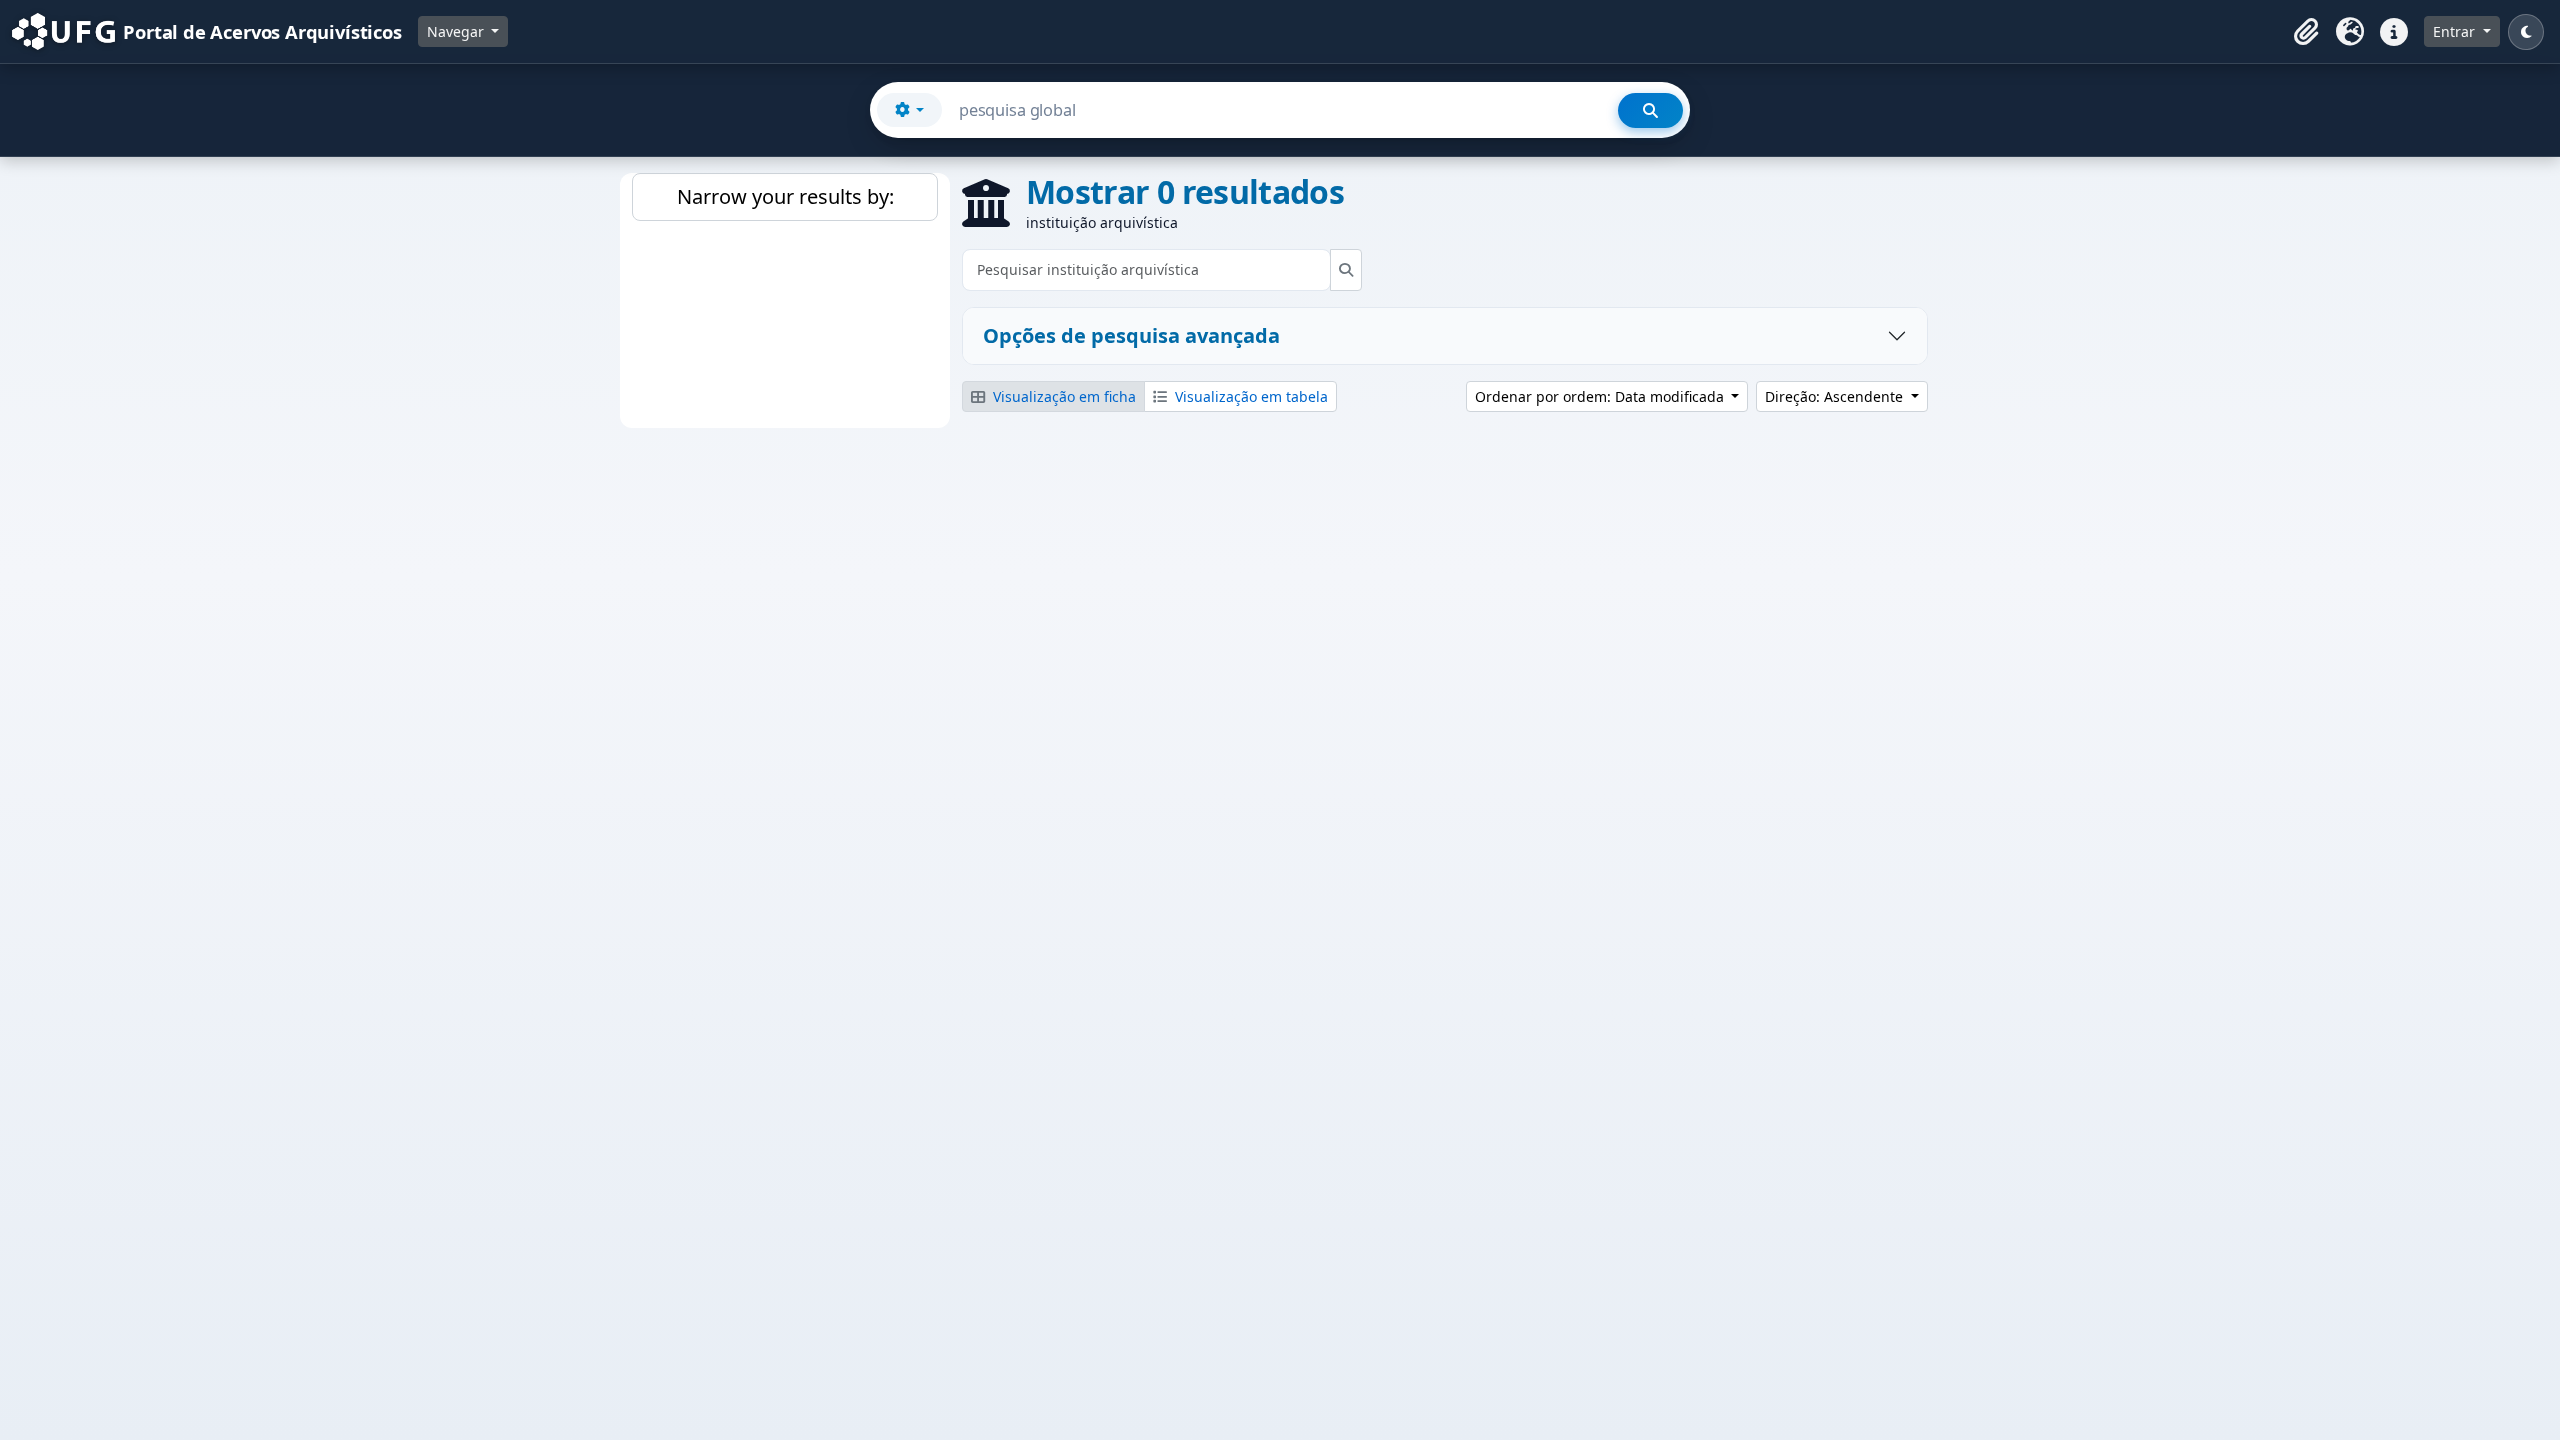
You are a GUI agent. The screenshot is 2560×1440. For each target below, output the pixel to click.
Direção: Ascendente (1836, 396)
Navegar (457, 31)
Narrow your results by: (785, 196)
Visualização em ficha (1062, 396)
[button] (2306, 32)
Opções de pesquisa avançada (1131, 335)
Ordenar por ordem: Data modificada (1601, 396)
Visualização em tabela (1249, 396)
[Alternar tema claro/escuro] (2526, 32)
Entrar (2456, 31)
